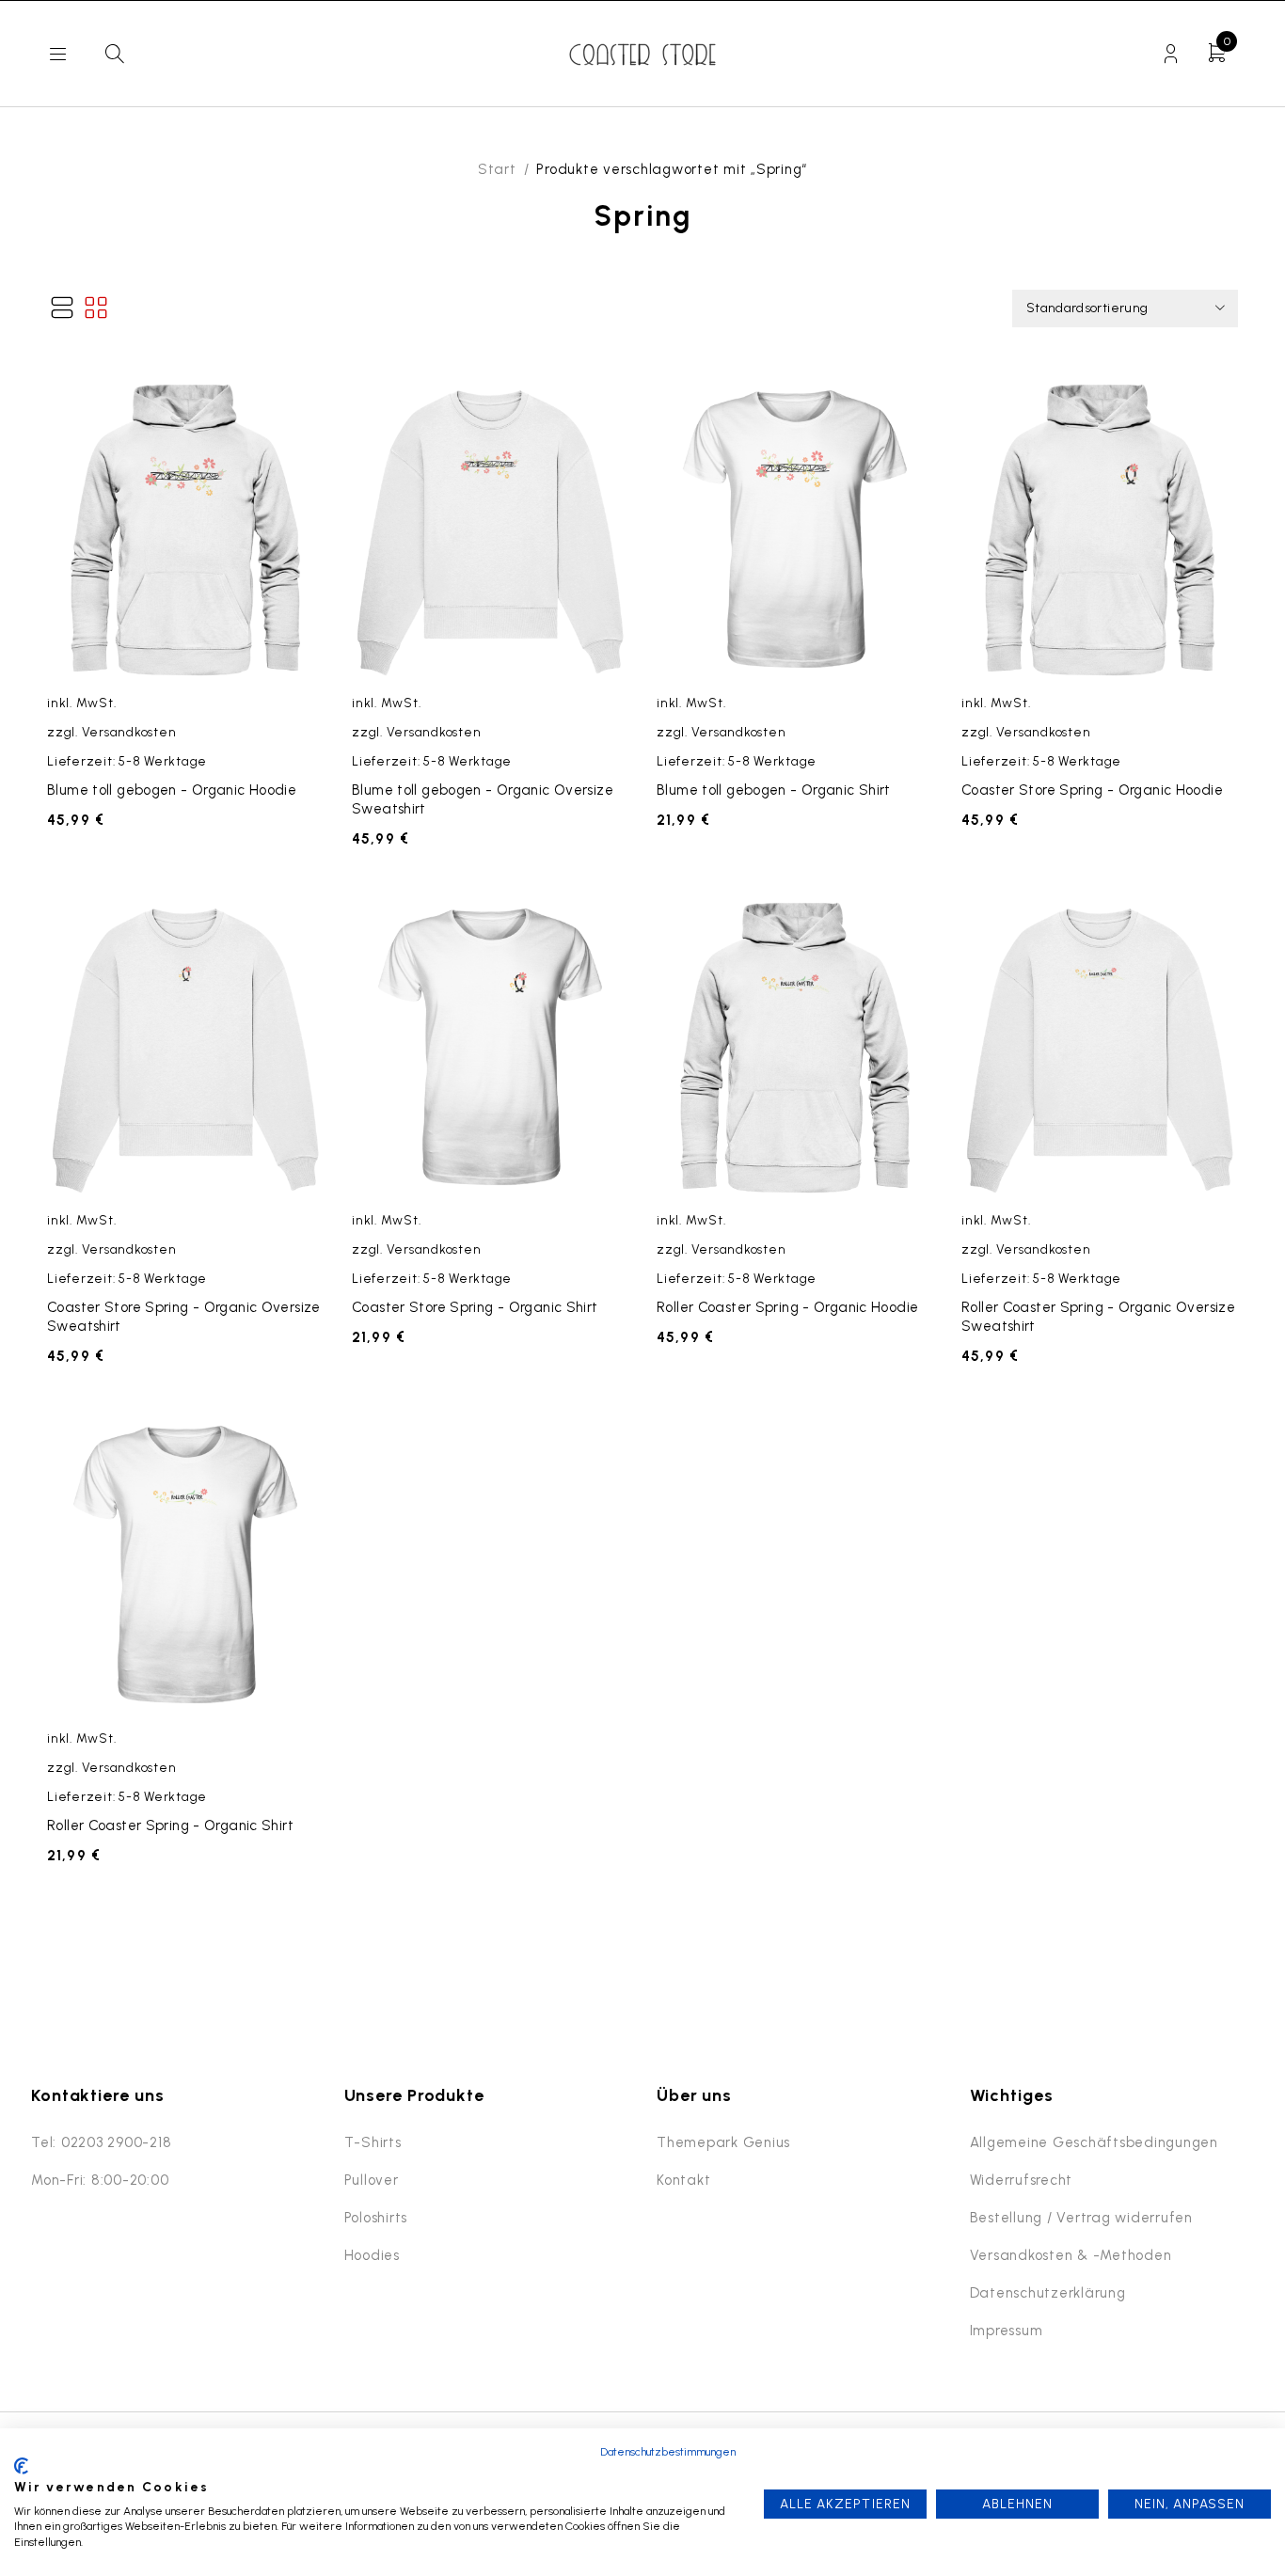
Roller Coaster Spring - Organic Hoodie (787, 1307)
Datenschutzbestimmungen (668, 2452)
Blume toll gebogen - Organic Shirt (774, 790)
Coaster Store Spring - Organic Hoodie (1092, 790)
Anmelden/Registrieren (1171, 54)
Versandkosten (129, 732)
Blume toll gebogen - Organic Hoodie (172, 790)
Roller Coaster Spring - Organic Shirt (170, 1825)
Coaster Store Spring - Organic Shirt (475, 1307)
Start (497, 169)
